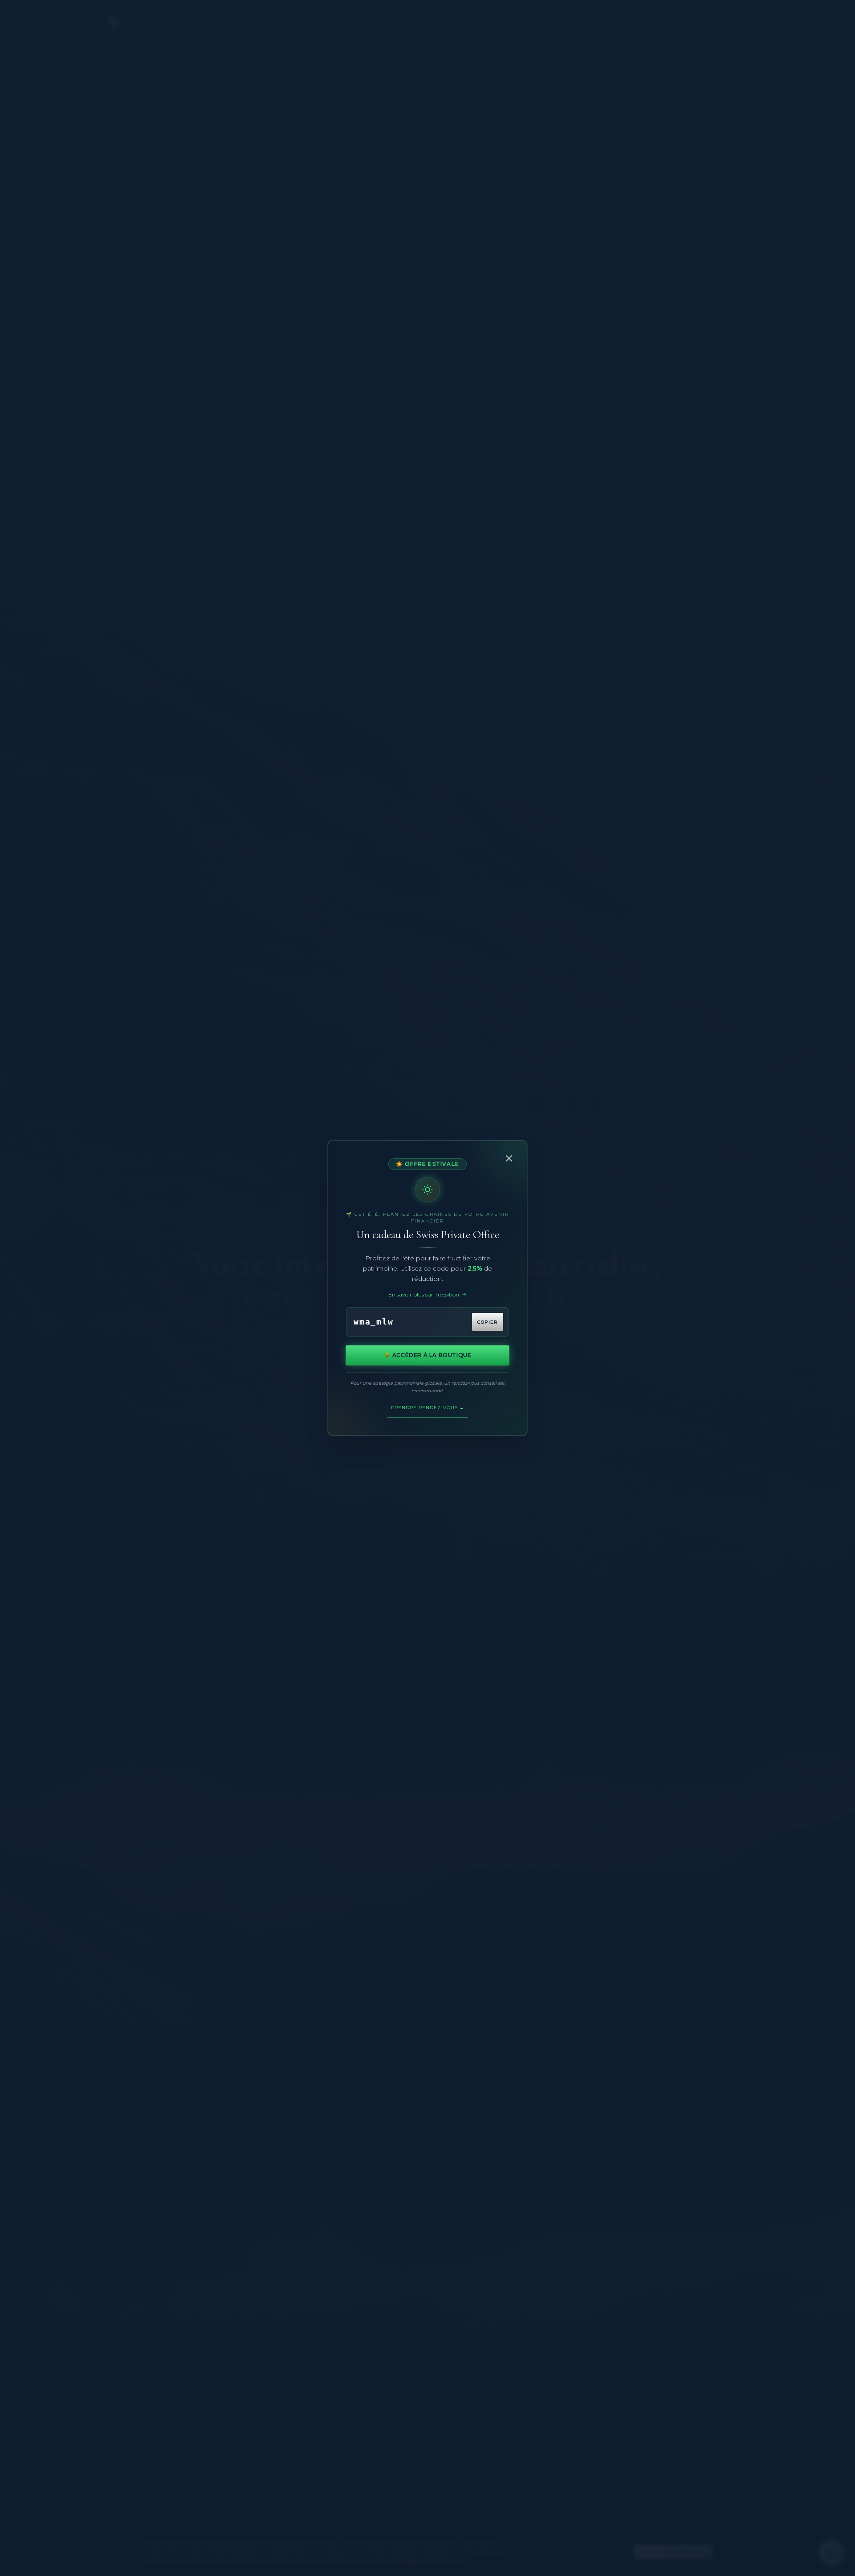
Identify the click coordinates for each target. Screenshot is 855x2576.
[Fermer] (509, 1158)
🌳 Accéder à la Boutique (428, 1355)
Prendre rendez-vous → (428, 1408)
